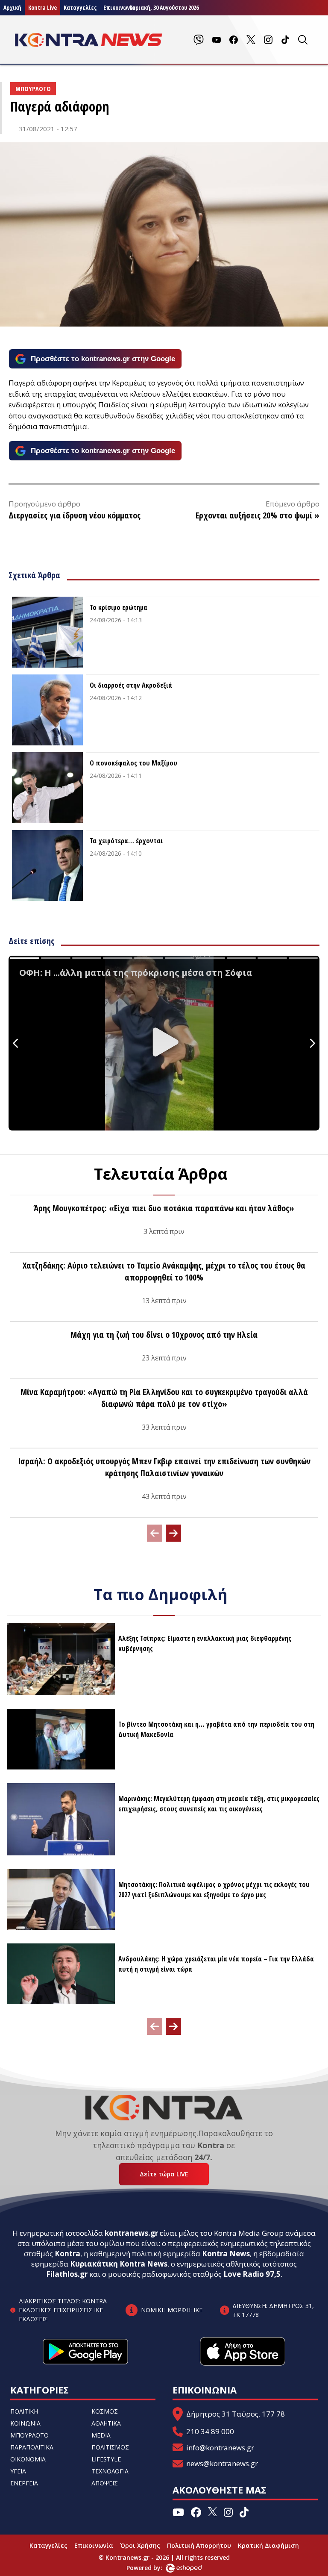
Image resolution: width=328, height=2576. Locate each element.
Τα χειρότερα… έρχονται (126, 841)
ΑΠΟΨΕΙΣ (105, 2483)
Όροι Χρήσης (140, 2545)
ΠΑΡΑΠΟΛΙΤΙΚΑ (32, 2447)
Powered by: (153, 2568)
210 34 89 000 (210, 2431)
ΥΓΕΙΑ (18, 2471)
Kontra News (226, 2254)
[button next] (173, 1533)
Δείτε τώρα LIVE (164, 2174)
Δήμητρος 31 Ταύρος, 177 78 (236, 2414)
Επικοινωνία (94, 2545)
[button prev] (155, 1533)
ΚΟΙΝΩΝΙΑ (25, 2423)
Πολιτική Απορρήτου (199, 2545)
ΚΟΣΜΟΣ (105, 2411)
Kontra (67, 2254)
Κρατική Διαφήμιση (268, 2545)
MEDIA (101, 2435)
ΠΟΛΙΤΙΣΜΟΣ (110, 2447)
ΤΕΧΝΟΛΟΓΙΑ (110, 2471)
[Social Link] (199, 40)
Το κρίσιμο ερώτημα (119, 607)
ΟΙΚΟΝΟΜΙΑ (28, 2459)
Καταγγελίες (80, 7)
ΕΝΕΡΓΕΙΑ (24, 2483)
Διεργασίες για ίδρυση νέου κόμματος (75, 515)
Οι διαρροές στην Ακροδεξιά (131, 685)
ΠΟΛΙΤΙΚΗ (24, 2411)
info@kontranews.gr (220, 2448)
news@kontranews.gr (222, 2463)
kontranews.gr (131, 2233)
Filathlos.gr (67, 2274)
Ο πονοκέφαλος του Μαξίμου (133, 763)
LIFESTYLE (106, 2459)
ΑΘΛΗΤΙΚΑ (106, 2423)
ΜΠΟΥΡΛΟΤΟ (29, 2435)
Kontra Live (42, 7)
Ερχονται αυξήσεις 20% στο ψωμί (254, 515)
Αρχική (12, 7)
